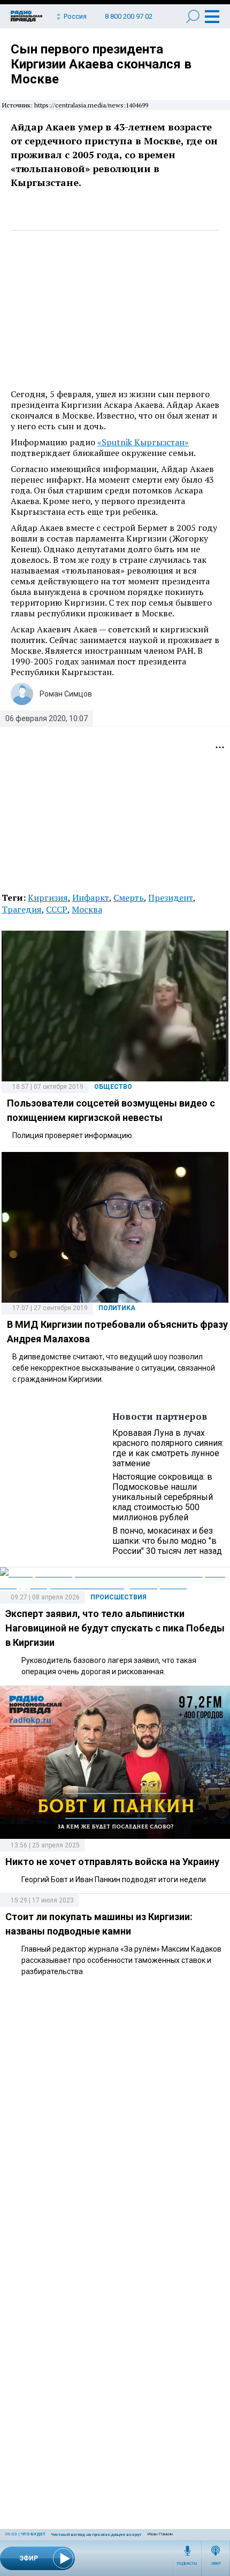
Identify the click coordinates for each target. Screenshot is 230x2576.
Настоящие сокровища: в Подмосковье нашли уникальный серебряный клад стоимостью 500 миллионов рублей (163, 1497)
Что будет (33, 2534)
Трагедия (22, 909)
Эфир (216, 2564)
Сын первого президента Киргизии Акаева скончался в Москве (101, 64)
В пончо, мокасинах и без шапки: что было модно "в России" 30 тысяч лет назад (167, 1541)
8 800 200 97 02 (129, 16)
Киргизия (48, 898)
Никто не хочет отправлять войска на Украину (112, 1862)
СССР (57, 909)
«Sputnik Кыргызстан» (143, 442)
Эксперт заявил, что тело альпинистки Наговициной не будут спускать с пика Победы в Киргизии (115, 1628)
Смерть (129, 898)
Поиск (193, 16)
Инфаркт (91, 898)
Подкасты (187, 2564)
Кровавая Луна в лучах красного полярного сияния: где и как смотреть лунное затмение (168, 1448)
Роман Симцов (66, 694)
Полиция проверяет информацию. (73, 1135)
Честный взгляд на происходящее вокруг (96, 2535)
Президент (171, 898)
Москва (87, 909)
